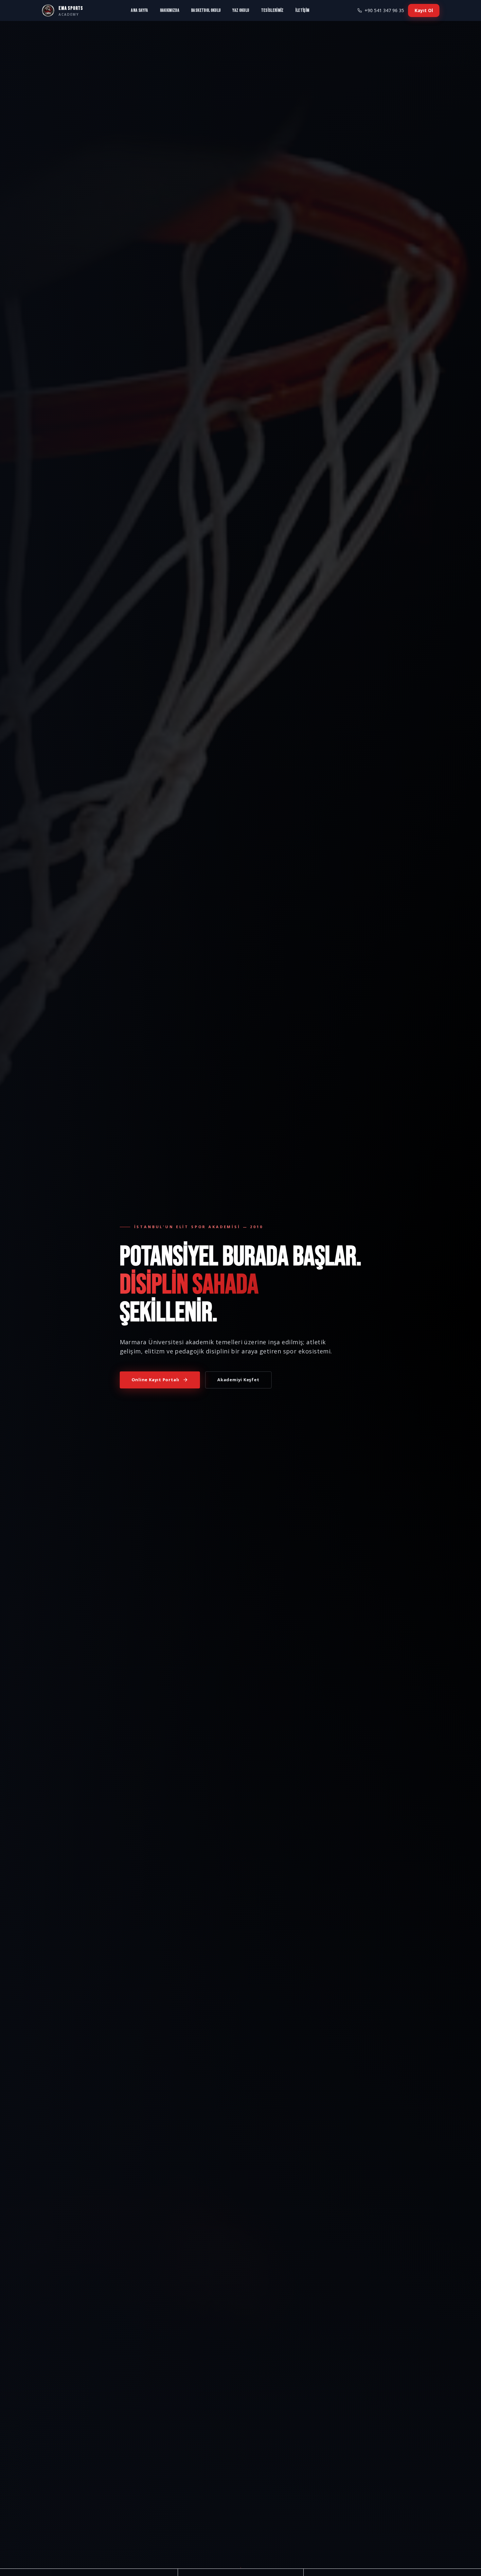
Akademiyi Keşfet (238, 1380)
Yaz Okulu (241, 10)
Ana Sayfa (139, 10)
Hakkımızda (170, 10)
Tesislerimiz (272, 10)
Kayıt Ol (424, 10)
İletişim (303, 10)
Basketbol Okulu (206, 10)
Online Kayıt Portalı (156, 1380)
